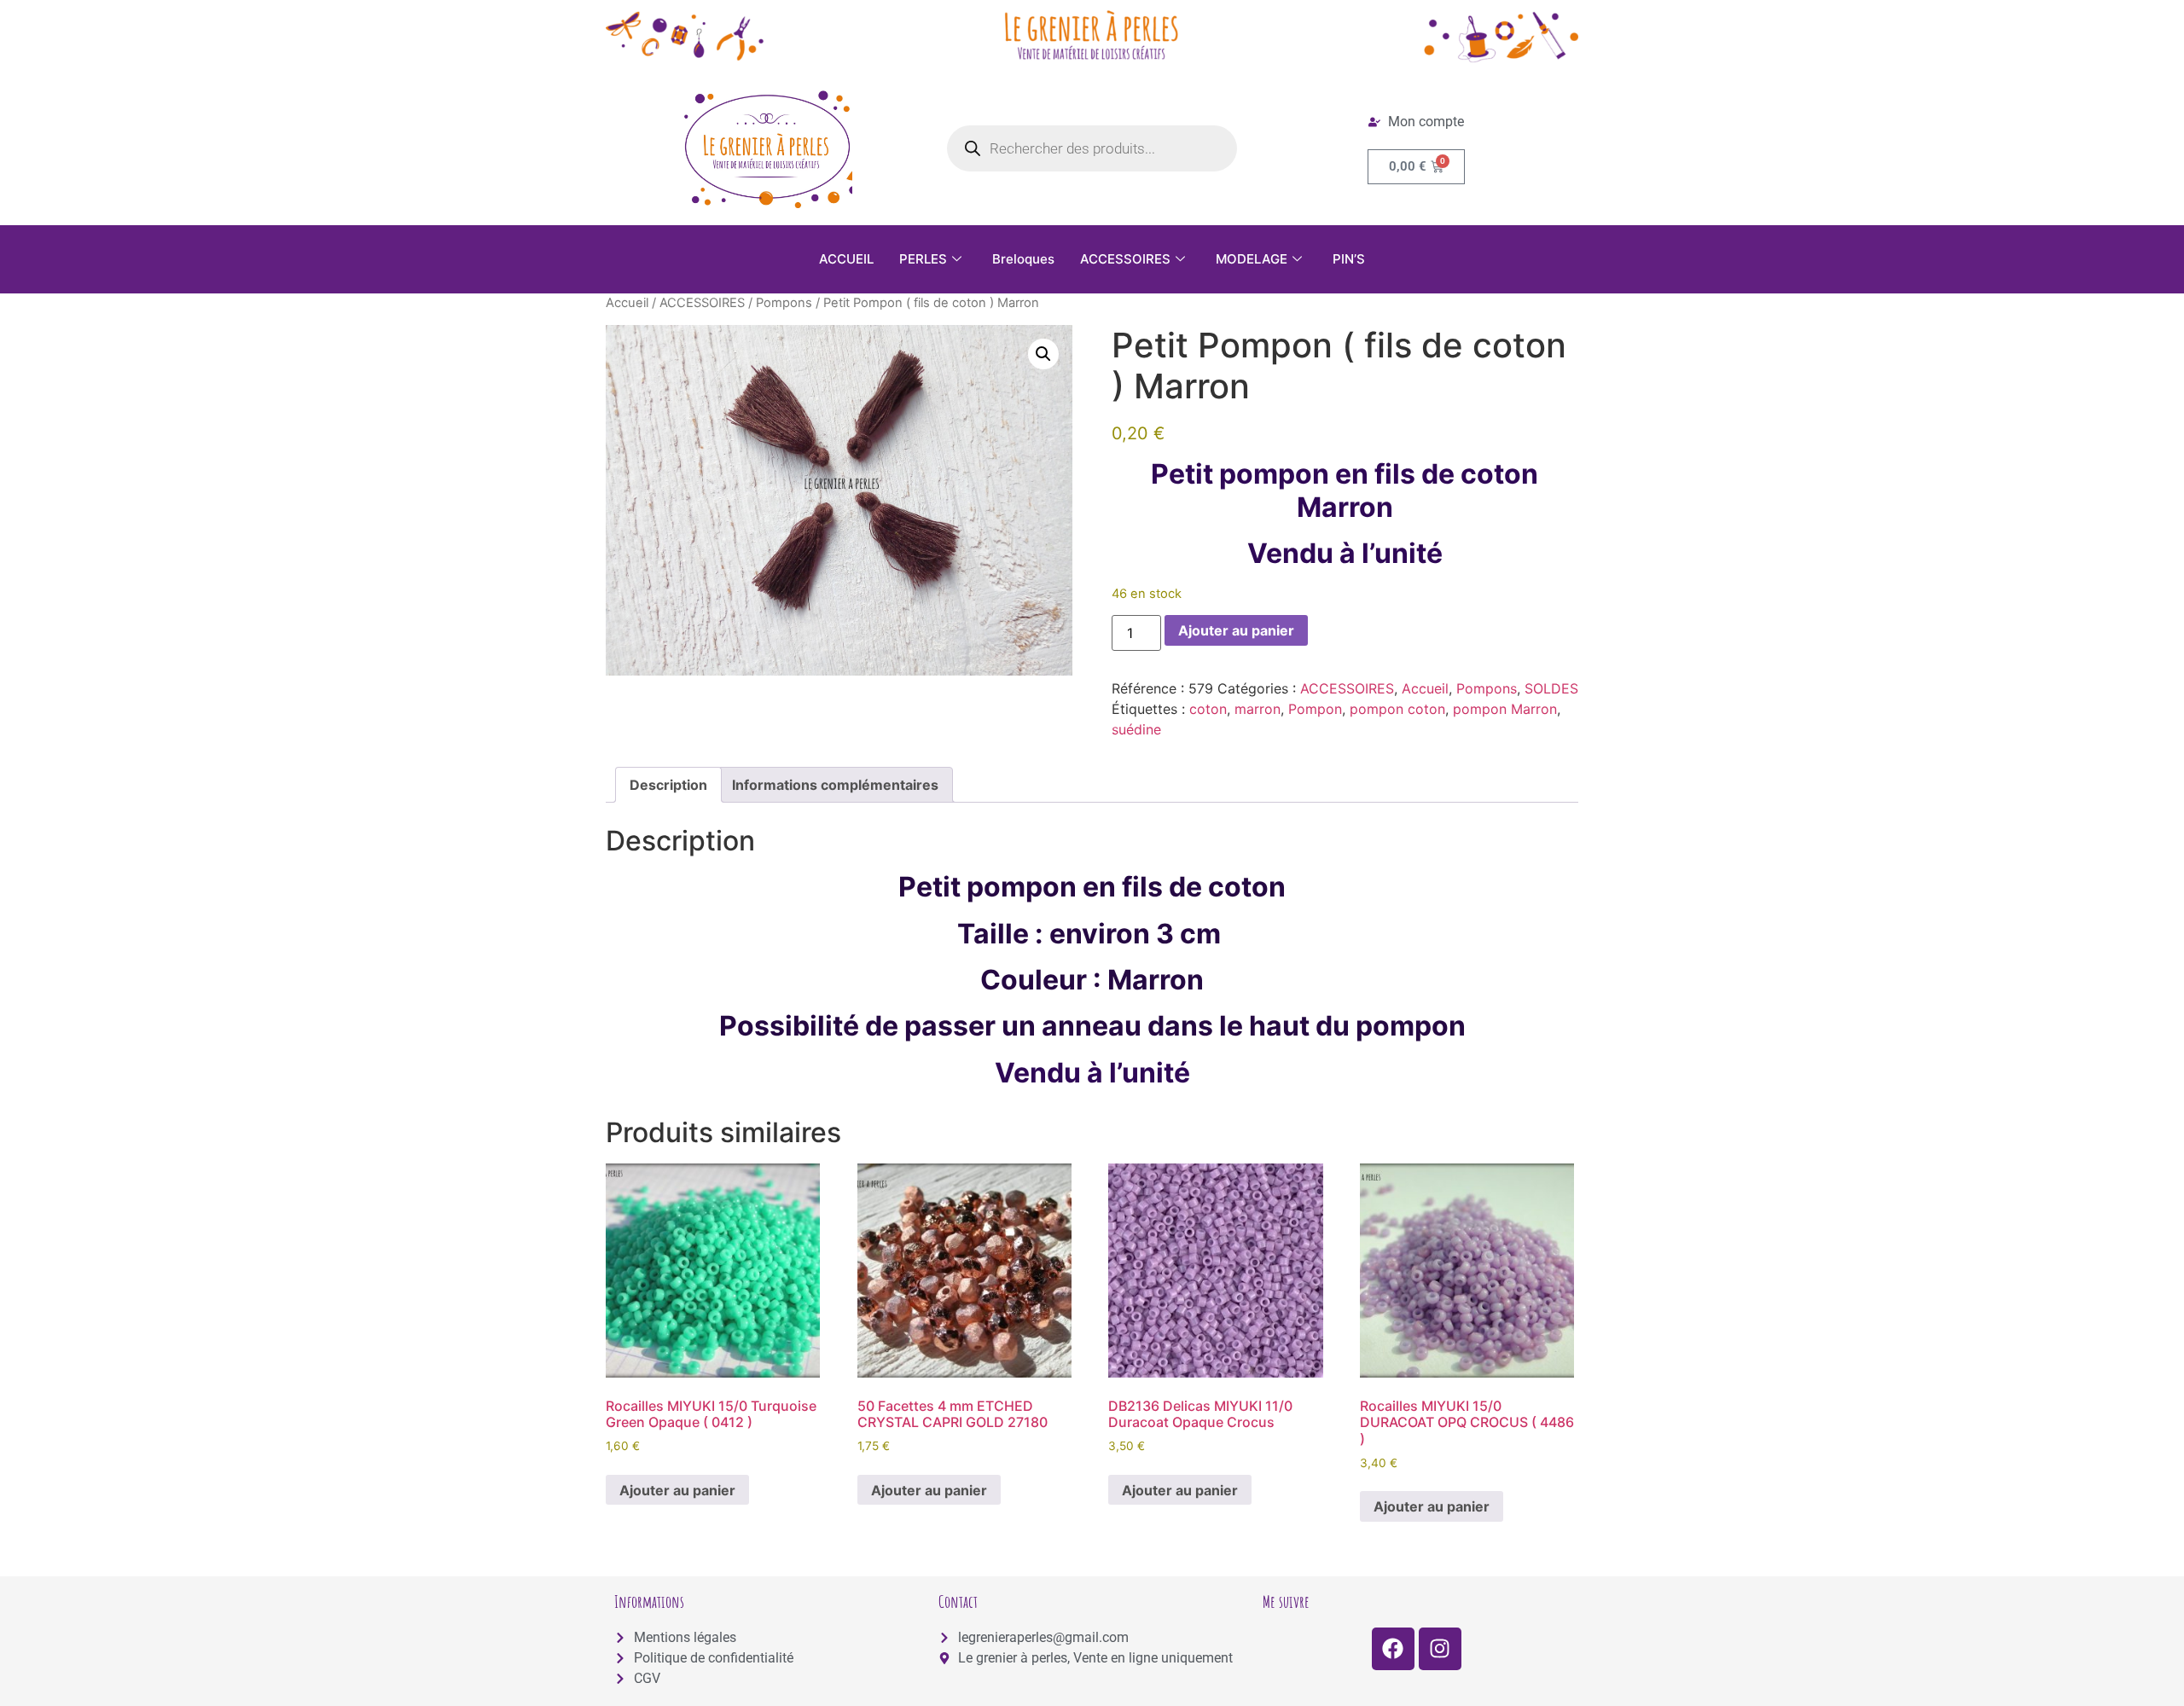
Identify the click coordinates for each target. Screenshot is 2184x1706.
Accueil (627, 303)
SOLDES (1551, 688)
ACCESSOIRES (1125, 259)
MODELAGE (1252, 259)
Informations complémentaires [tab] (835, 785)
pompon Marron (1505, 709)
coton (1208, 709)
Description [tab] (668, 785)
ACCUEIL (846, 259)
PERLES (923, 259)
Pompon (1315, 709)
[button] (1043, 354)
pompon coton (1397, 709)
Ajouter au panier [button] (677, 1490)
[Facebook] (1393, 1649)
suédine (1136, 729)
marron (1258, 709)
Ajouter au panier (1236, 630)
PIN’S (1349, 259)
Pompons (784, 303)
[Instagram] (1440, 1649)
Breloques (1023, 259)
